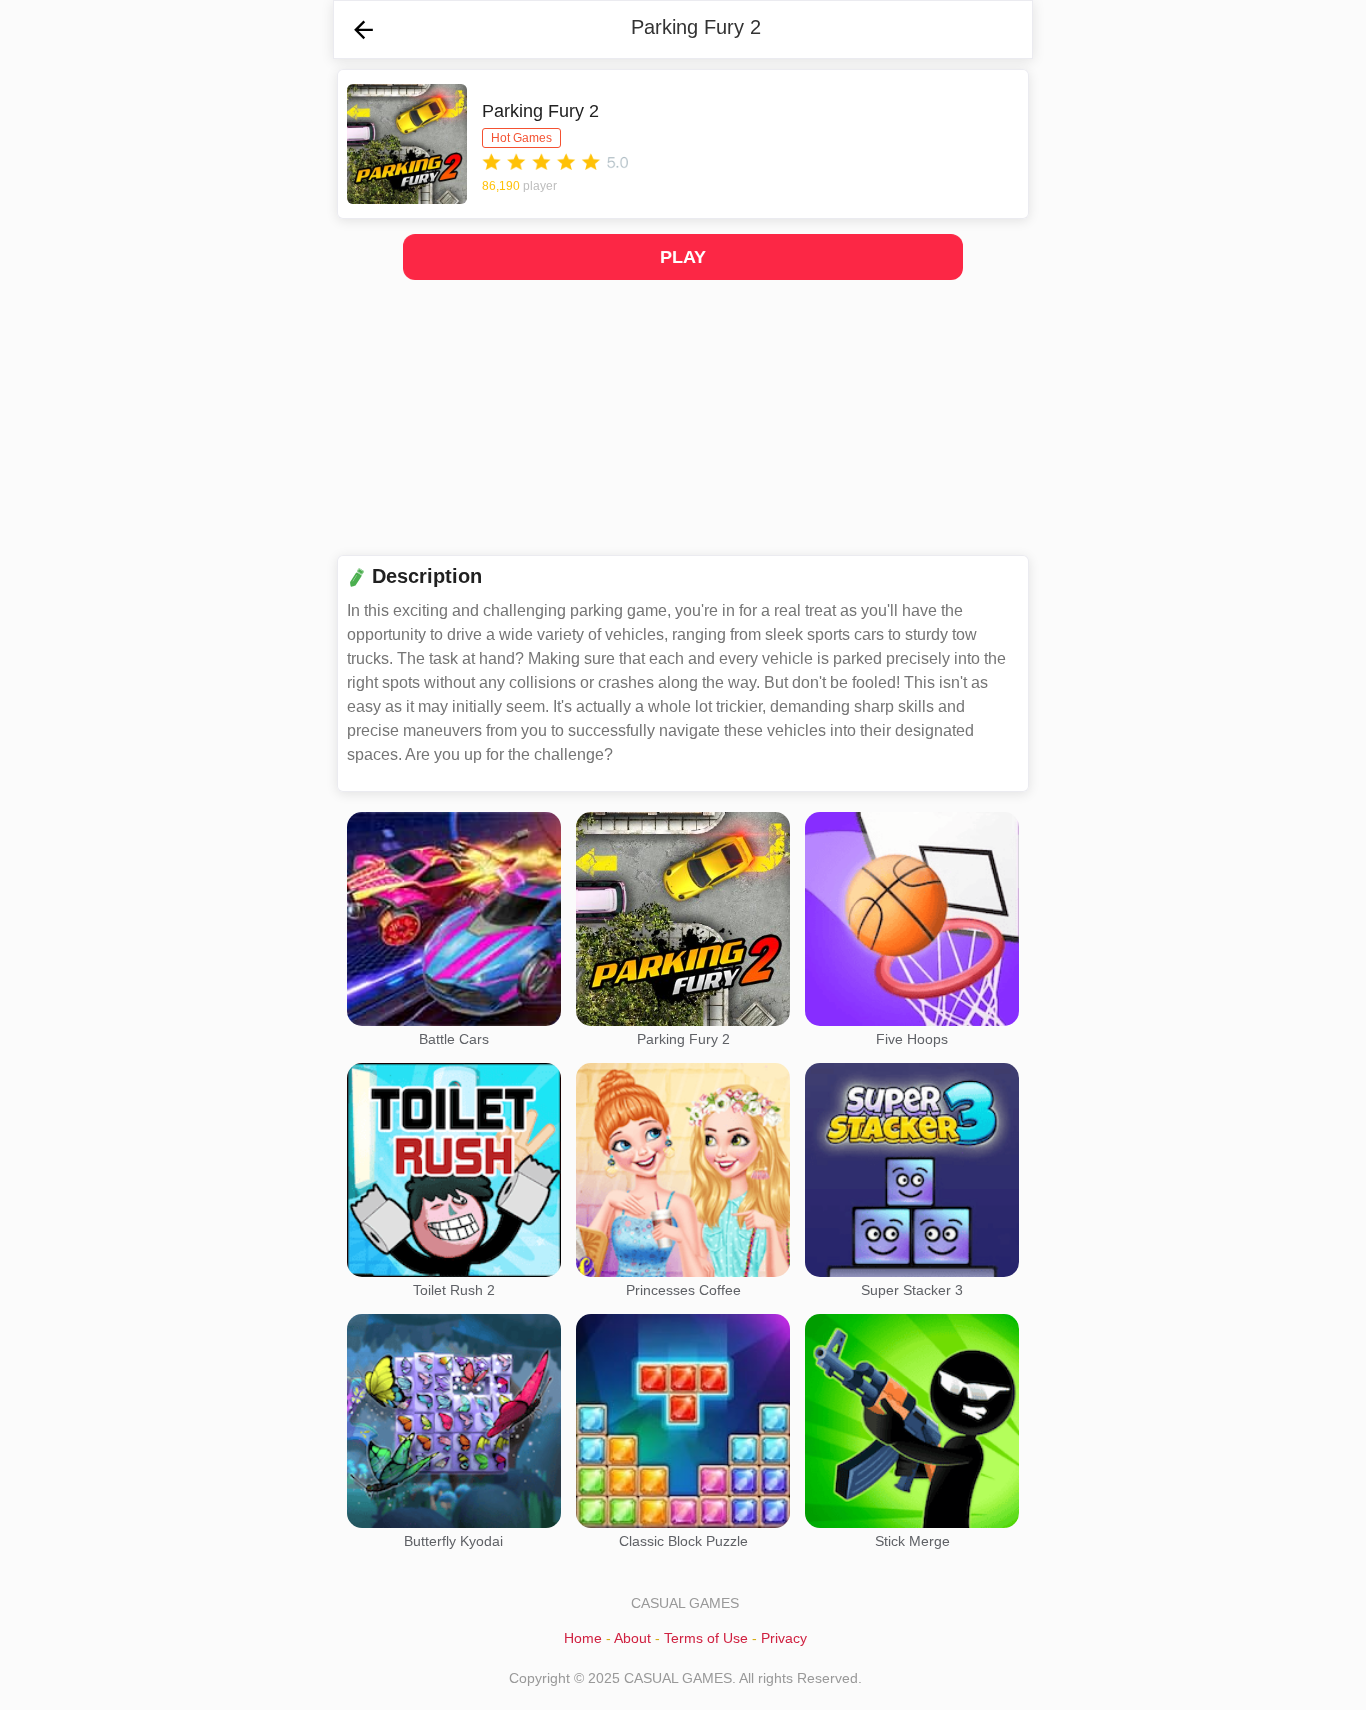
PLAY (682, 257)
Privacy (784, 1638)
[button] (363, 29)
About (632, 1638)
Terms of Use (706, 1638)
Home (583, 1638)
